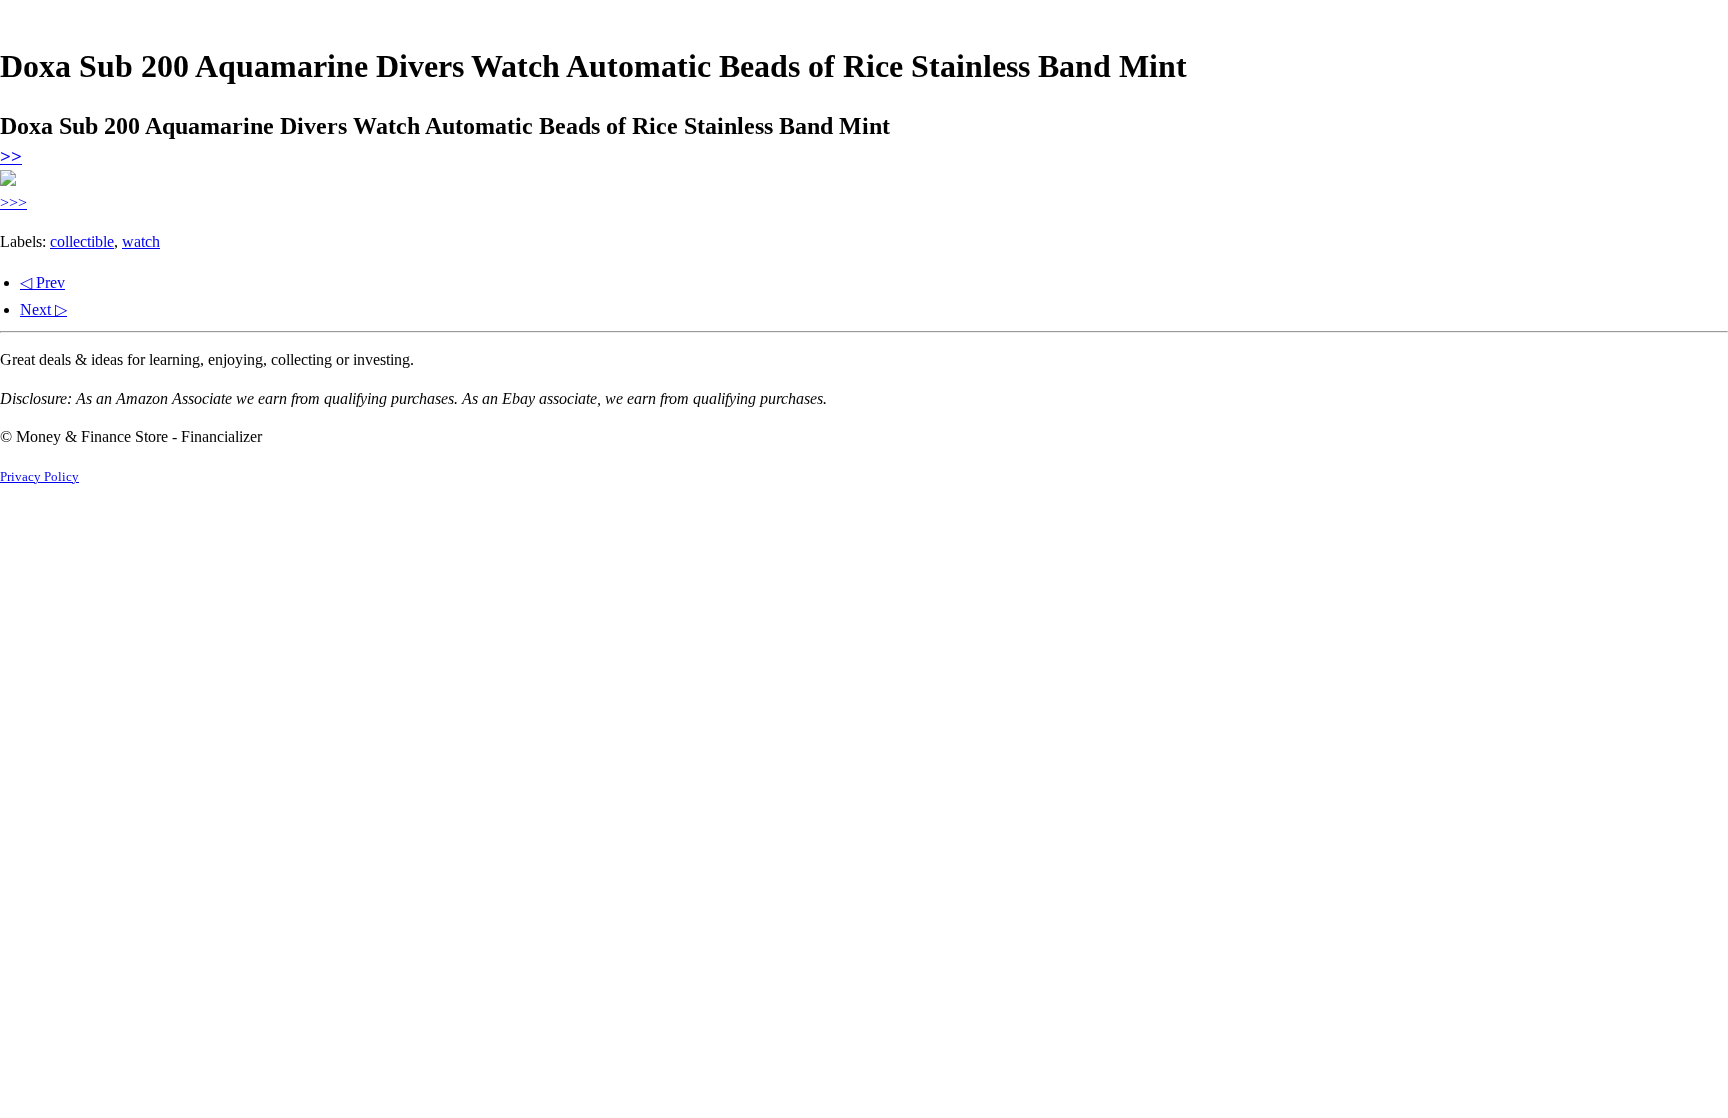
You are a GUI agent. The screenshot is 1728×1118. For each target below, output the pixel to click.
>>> (13, 202)
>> (11, 156)
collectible (82, 241)
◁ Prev (42, 282)
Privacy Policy (39, 477)
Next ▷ (43, 309)
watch (141, 241)
